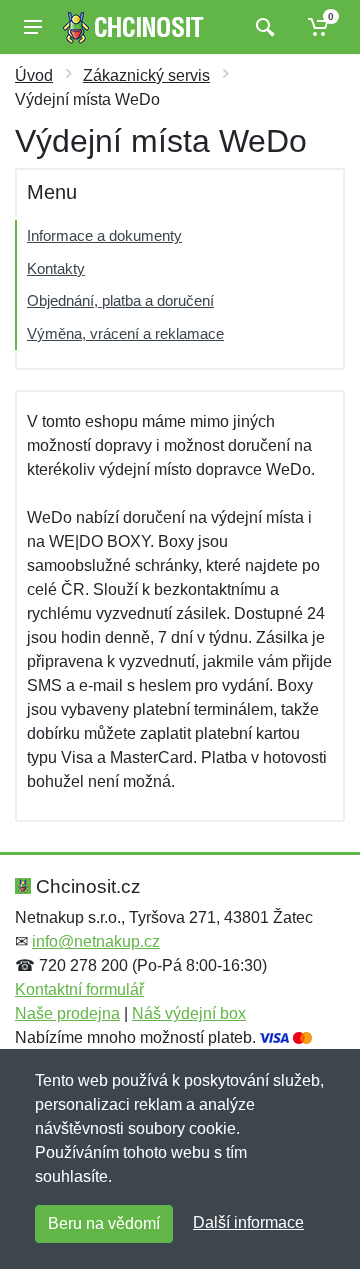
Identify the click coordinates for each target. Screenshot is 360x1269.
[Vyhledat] (262, 27)
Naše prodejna (67, 1013)
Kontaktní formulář (79, 989)
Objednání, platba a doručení (120, 300)
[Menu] (33, 27)
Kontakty (56, 268)
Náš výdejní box (189, 1013)
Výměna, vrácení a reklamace (125, 333)
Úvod (34, 75)
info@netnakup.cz (96, 941)
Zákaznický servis (146, 75)
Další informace (248, 1222)
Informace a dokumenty (104, 235)
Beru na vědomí (104, 1223)
